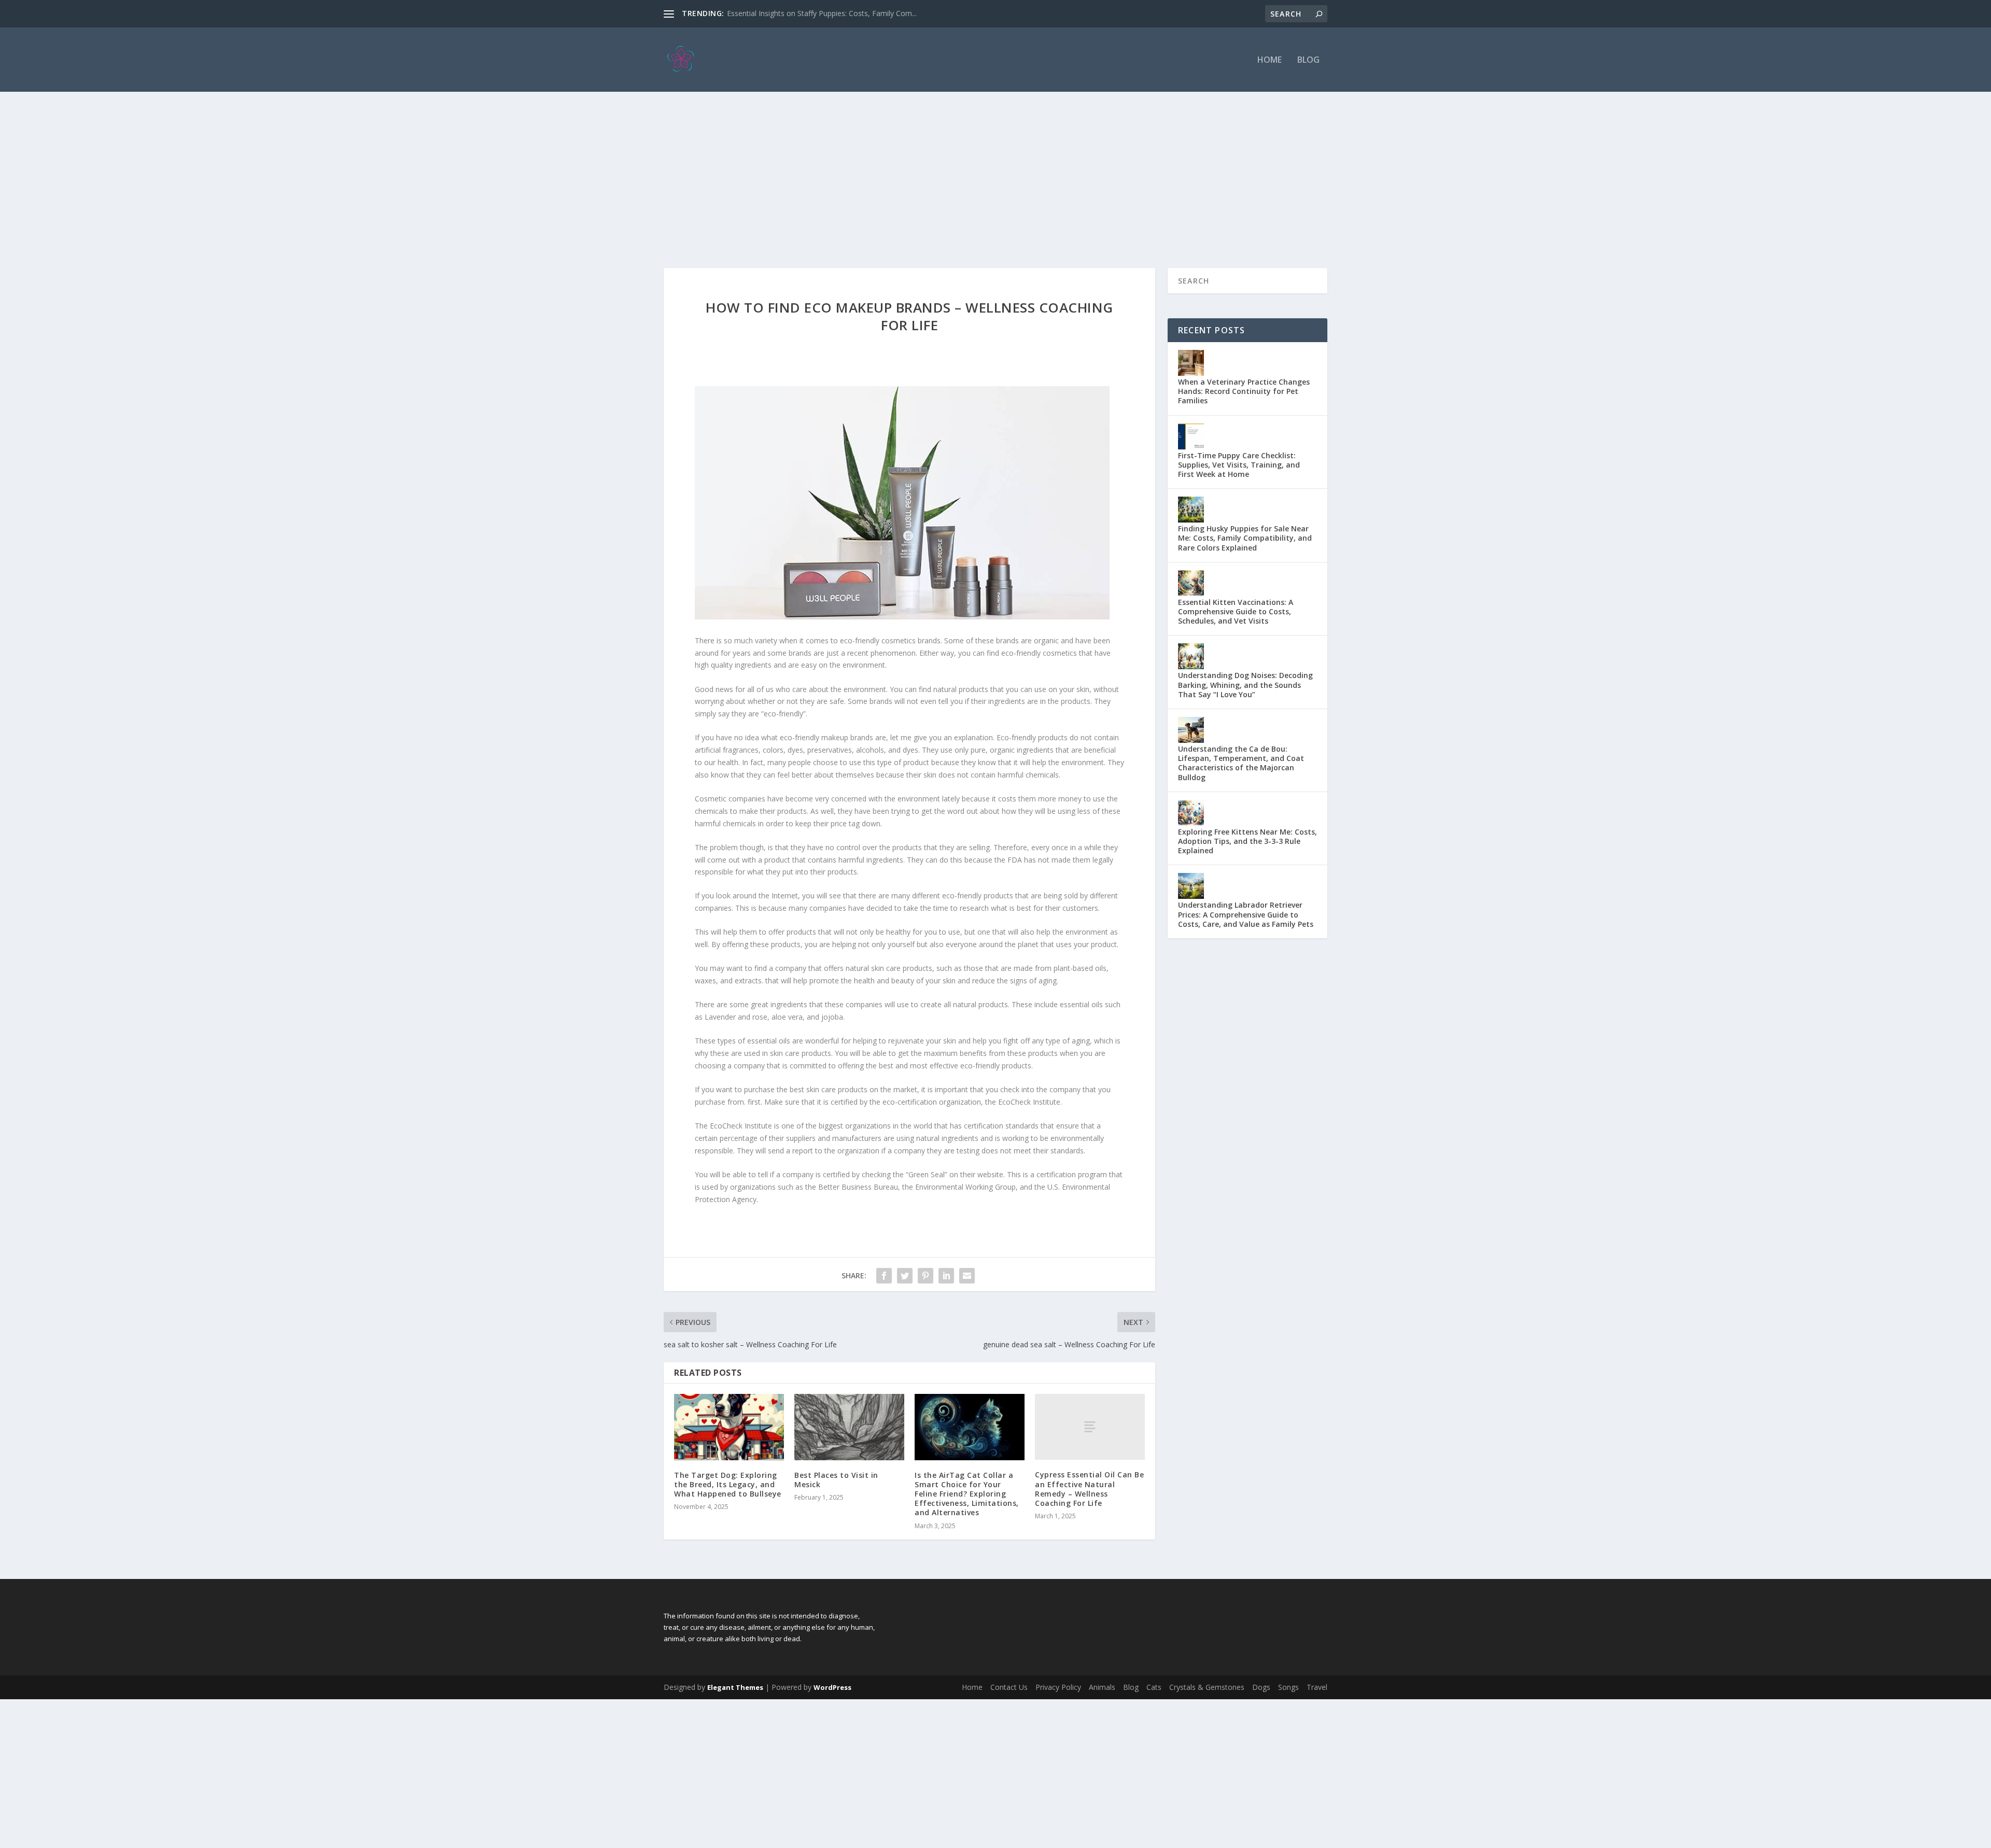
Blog (1308, 60)
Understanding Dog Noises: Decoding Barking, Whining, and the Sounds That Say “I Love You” (1245, 685)
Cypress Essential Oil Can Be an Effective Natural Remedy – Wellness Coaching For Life (1089, 1489)
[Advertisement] (995, 170)
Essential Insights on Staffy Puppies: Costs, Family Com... (822, 13)
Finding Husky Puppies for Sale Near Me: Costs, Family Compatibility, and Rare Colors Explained (1245, 538)
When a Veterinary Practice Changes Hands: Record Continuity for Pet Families (1244, 391)
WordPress (832, 1687)
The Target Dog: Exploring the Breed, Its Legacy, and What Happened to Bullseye (728, 1484)
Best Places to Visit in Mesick (836, 1480)
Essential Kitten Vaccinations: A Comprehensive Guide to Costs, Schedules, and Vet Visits (1236, 611)
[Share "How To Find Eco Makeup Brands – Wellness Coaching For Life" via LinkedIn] (946, 1276)
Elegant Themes (735, 1687)
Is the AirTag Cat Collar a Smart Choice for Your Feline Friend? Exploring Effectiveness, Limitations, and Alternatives (967, 1494)
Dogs (1261, 1687)
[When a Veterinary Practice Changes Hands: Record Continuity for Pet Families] (1191, 363)
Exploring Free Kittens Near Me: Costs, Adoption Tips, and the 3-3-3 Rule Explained (1247, 841)
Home (1270, 60)
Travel (1317, 1687)
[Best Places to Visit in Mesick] (849, 1427)
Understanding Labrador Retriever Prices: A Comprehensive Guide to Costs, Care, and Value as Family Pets (1246, 914)
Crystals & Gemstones (1207, 1687)
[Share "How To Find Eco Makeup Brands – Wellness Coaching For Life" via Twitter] (905, 1276)
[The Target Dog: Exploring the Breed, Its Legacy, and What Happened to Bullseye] (729, 1427)
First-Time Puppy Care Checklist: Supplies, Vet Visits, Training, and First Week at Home (1239, 465)
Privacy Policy (1058, 1687)
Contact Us (1009, 1687)
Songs (1288, 1687)
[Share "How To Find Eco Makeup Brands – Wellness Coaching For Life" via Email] (967, 1276)
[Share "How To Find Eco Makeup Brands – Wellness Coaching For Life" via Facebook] (884, 1276)
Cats (1154, 1687)
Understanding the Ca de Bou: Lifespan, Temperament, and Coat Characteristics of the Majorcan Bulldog (1241, 763)
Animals (1102, 1687)
